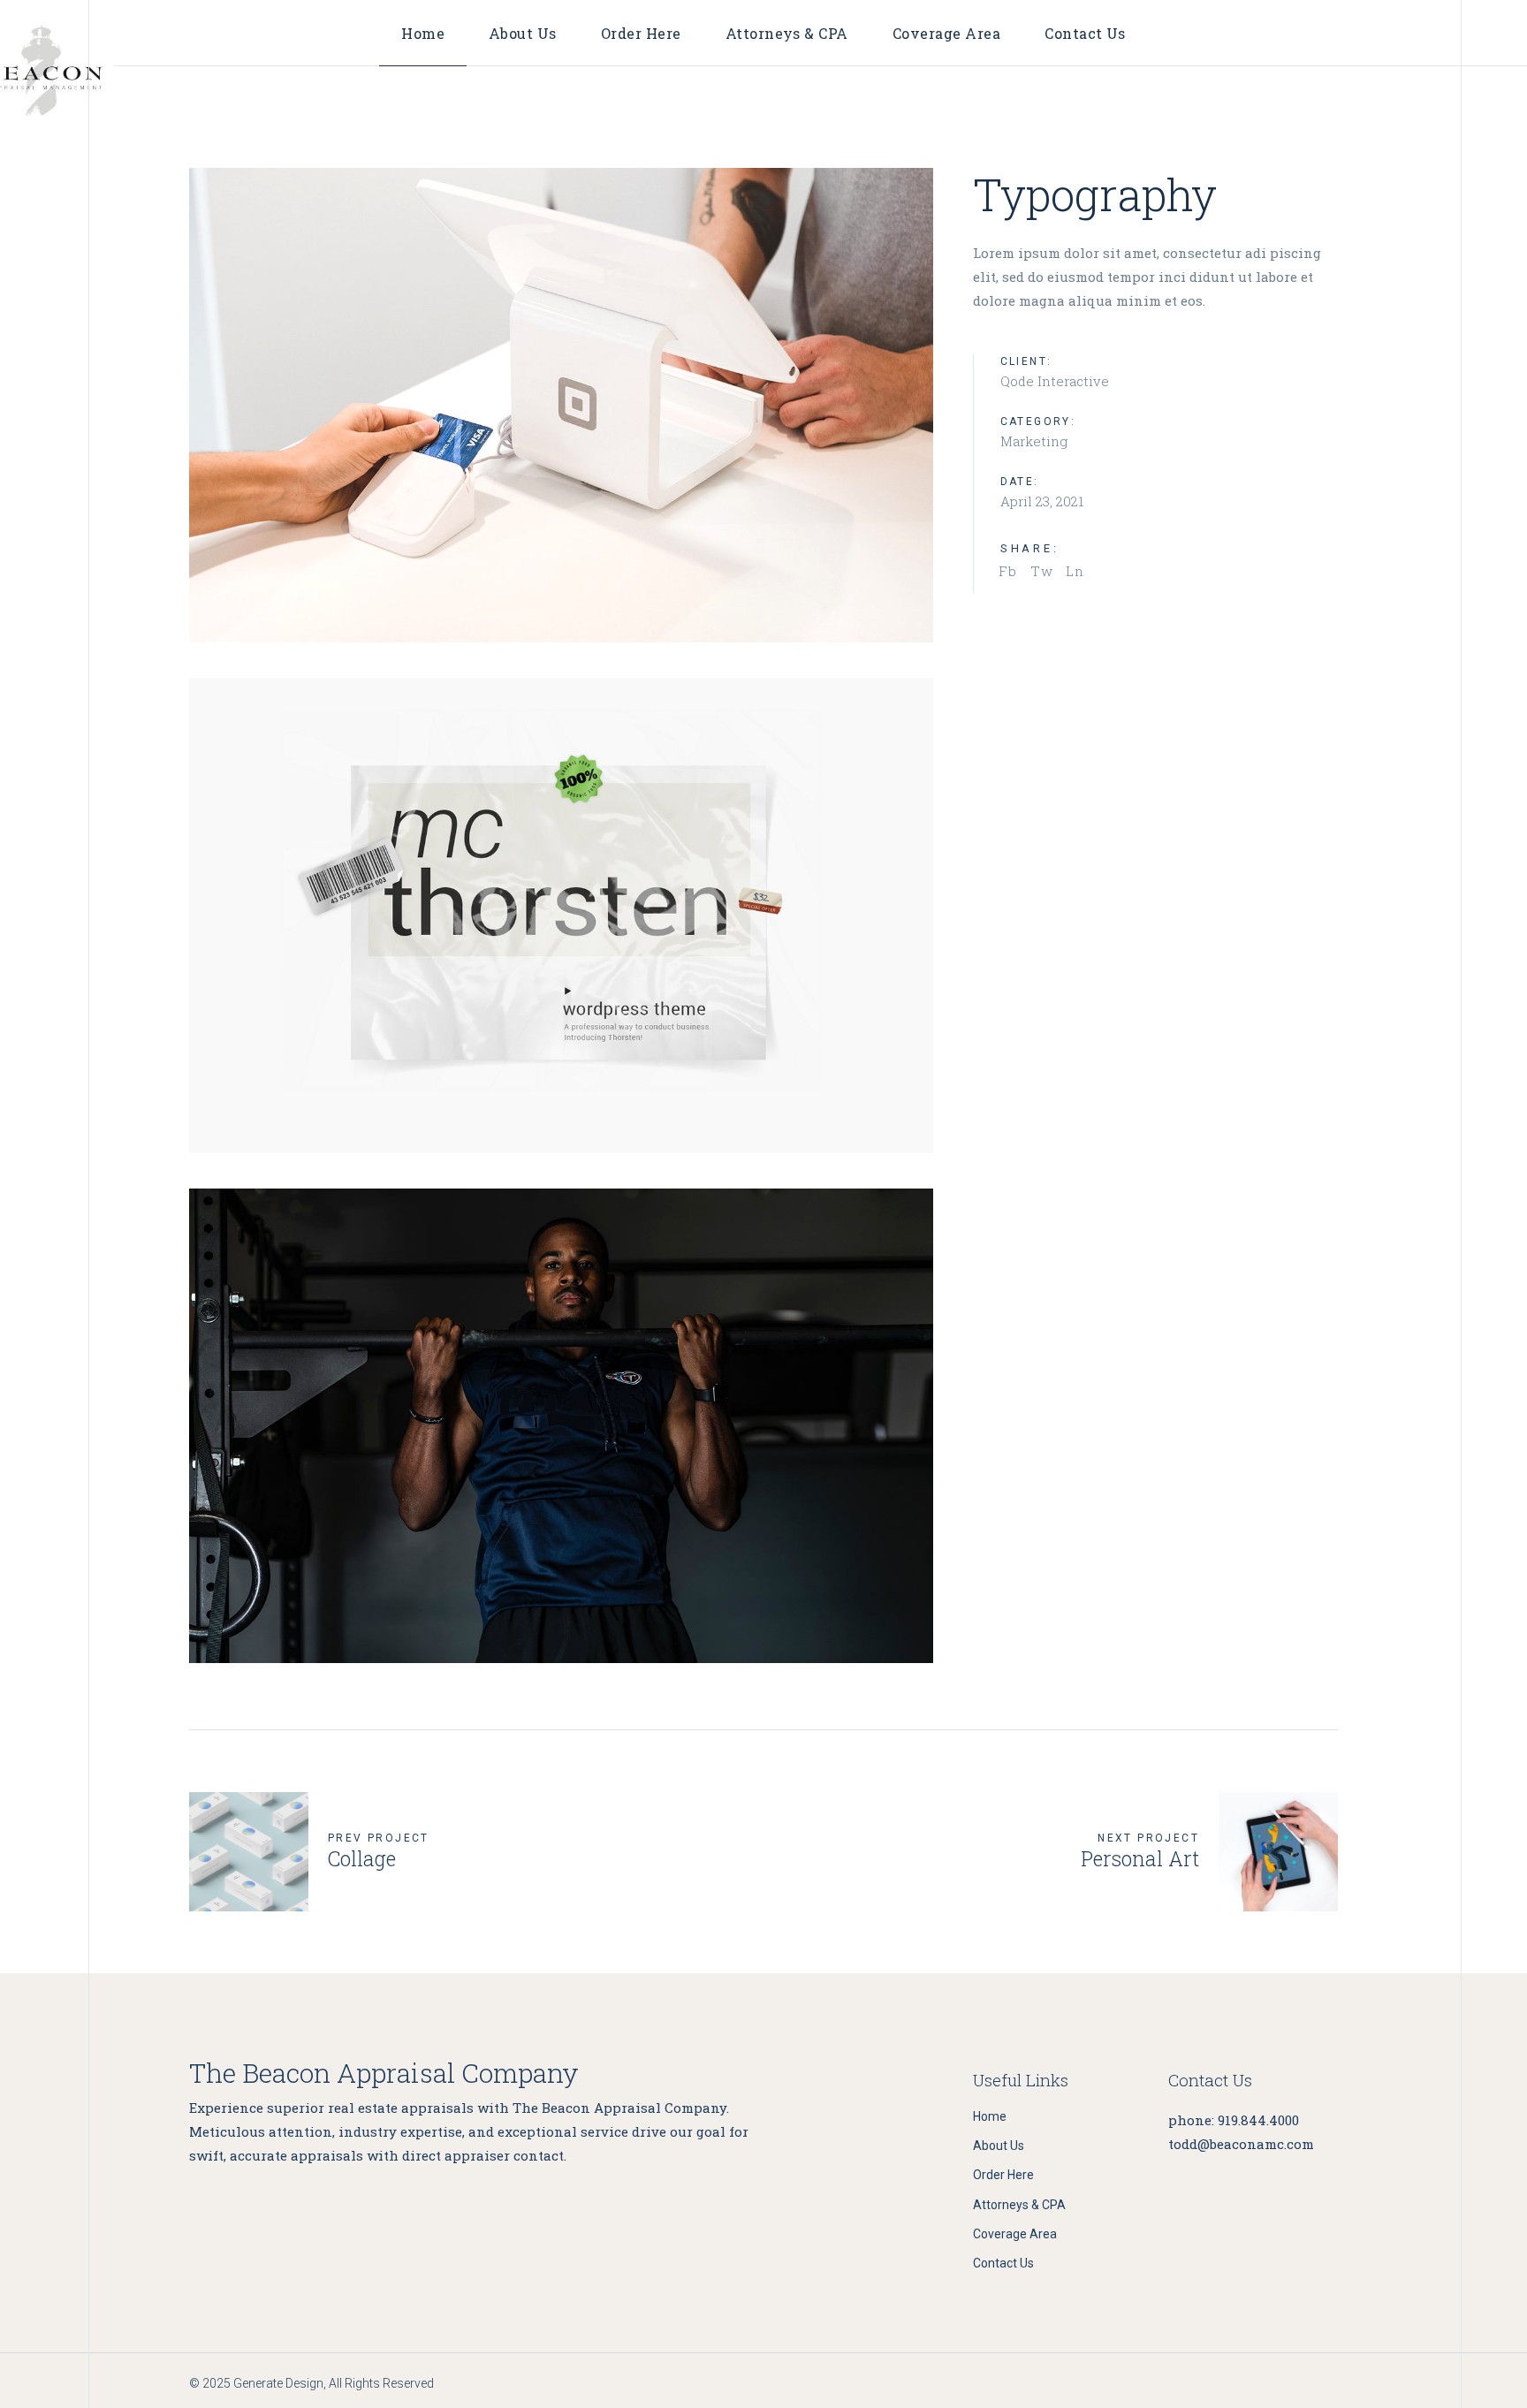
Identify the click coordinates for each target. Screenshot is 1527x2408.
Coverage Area (1015, 2234)
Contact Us (1003, 2263)
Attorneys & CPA (1019, 2205)
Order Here (1003, 2175)
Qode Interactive (1055, 381)
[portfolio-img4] (561, 915)
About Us (999, 2146)
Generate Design (278, 2383)
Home (990, 2116)
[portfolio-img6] (561, 1426)
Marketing (1034, 441)
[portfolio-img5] (561, 405)
